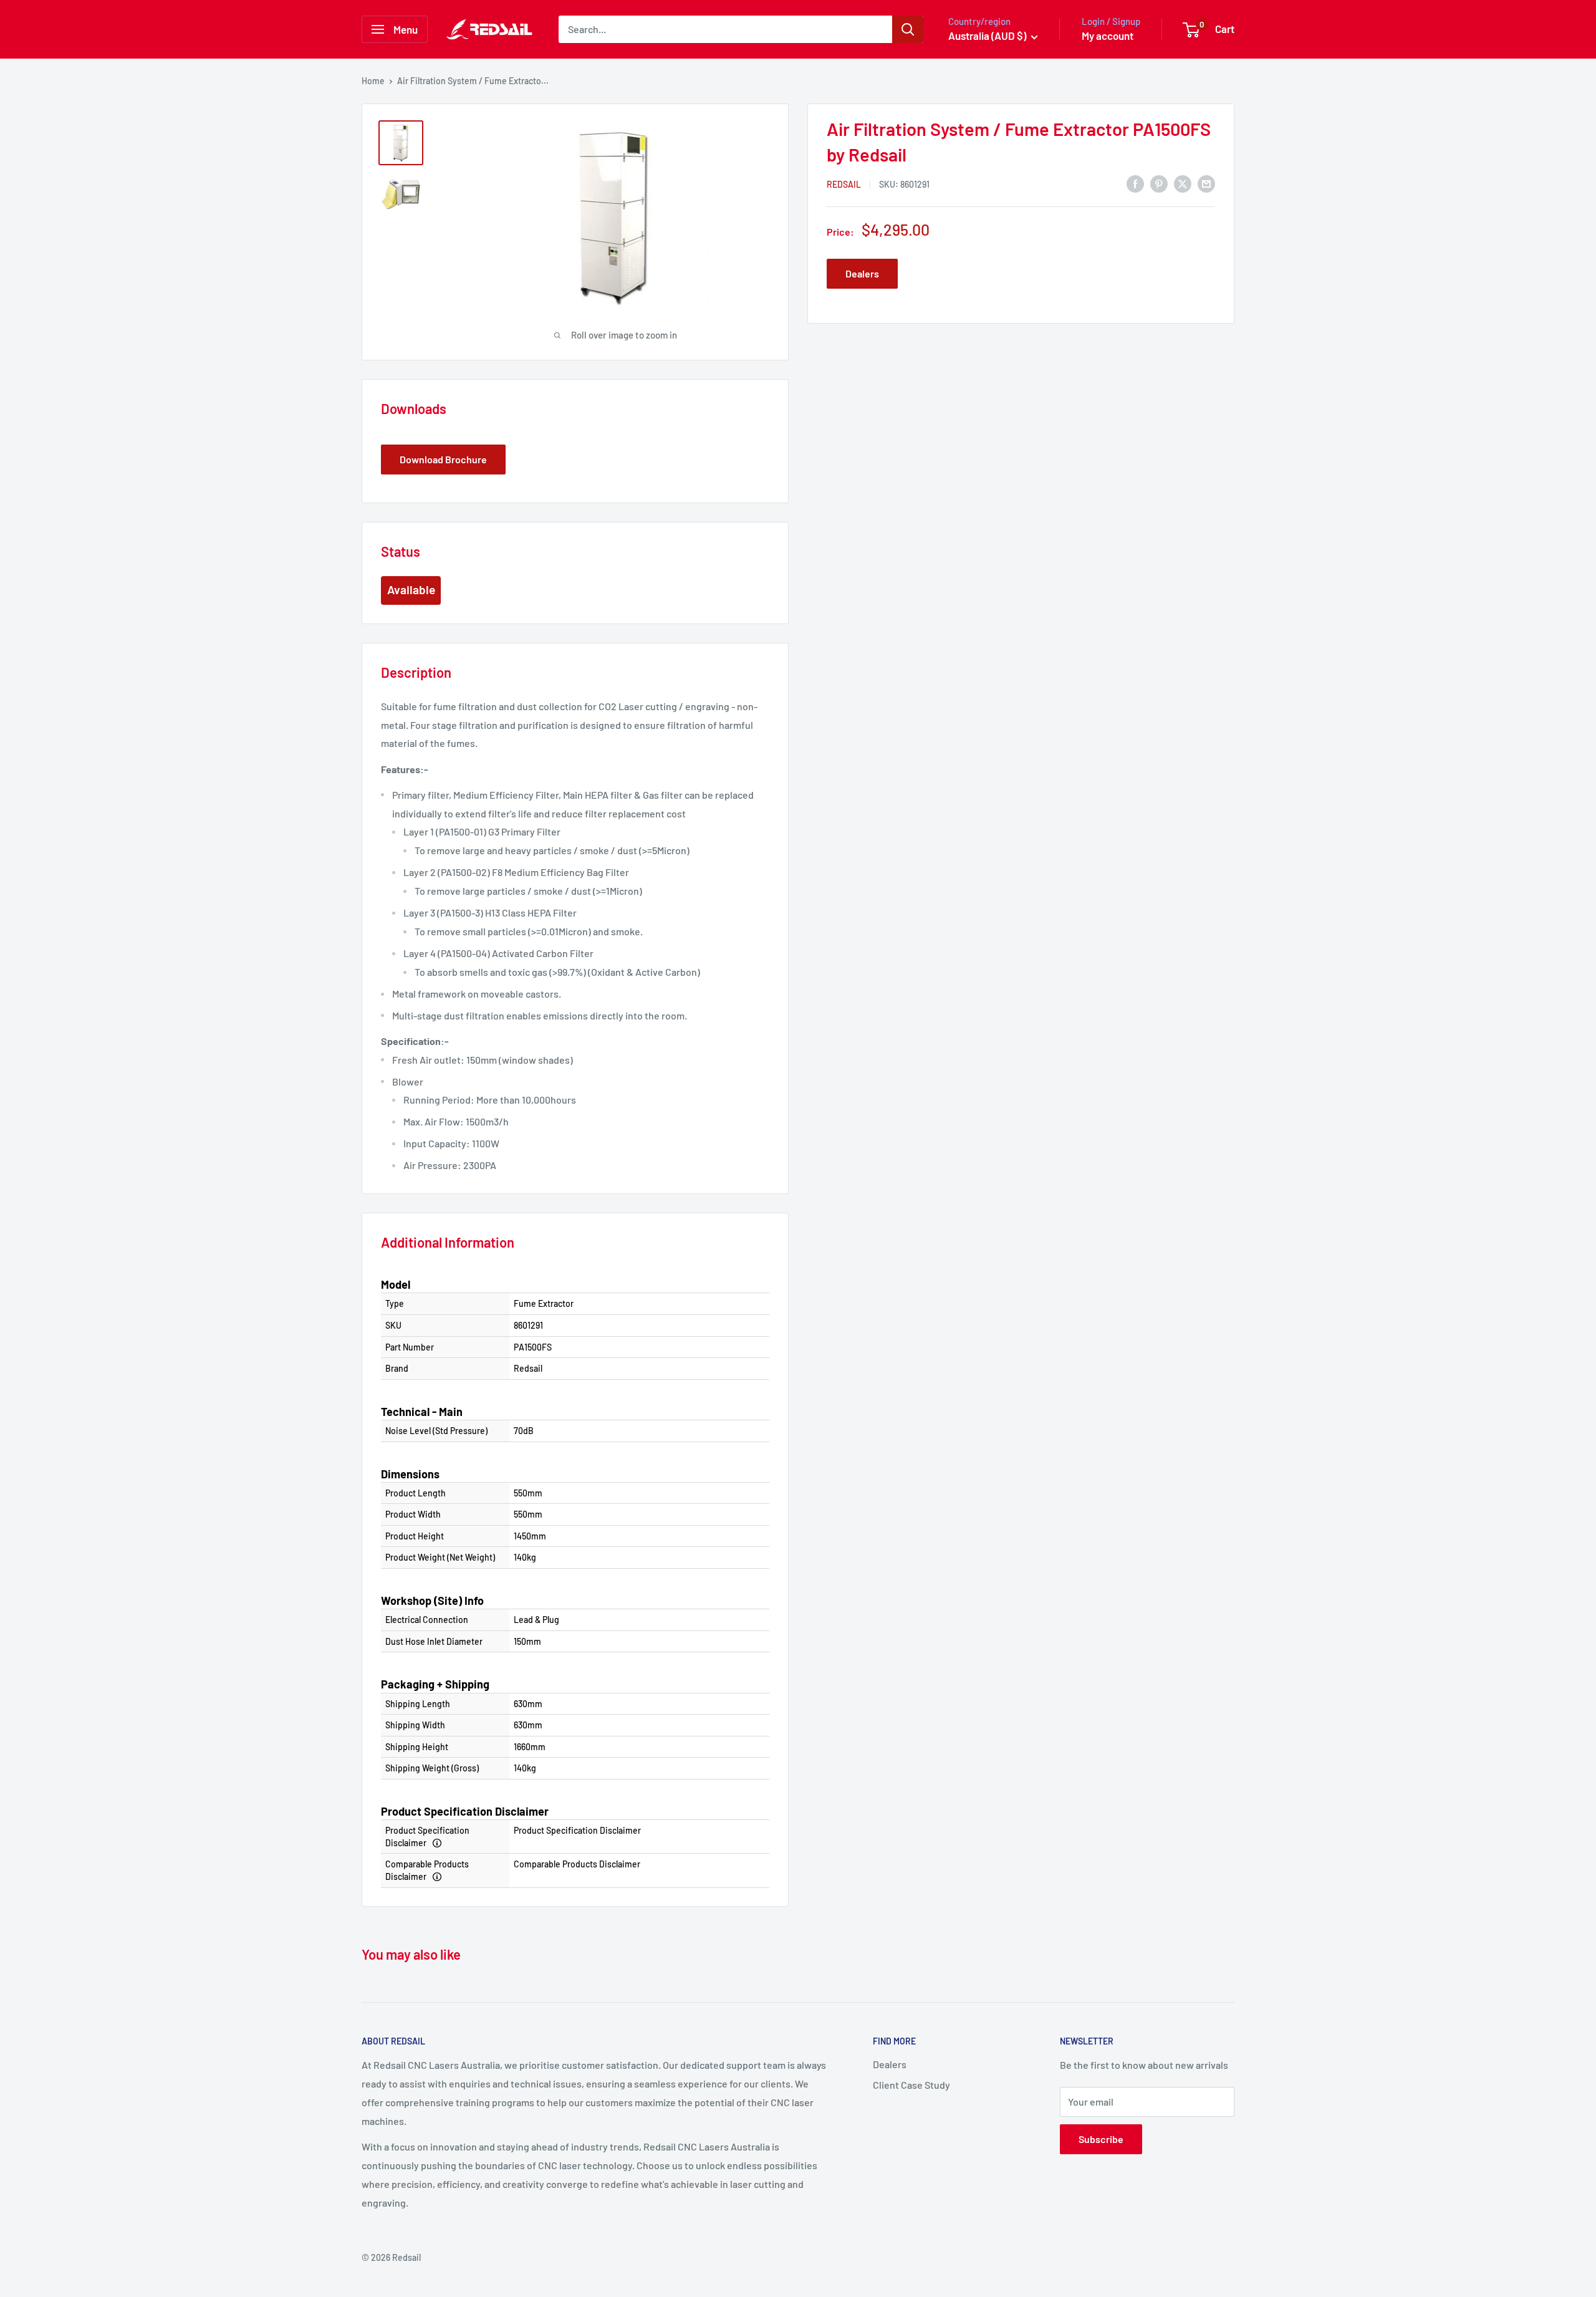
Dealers (862, 273)
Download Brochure (443, 459)
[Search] (908, 29)
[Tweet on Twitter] (1183, 183)
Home (373, 81)
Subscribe (1101, 2139)
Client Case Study (911, 2085)
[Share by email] (1206, 183)
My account (1108, 36)
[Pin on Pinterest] (1159, 183)
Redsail (844, 184)
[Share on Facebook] (1135, 183)
